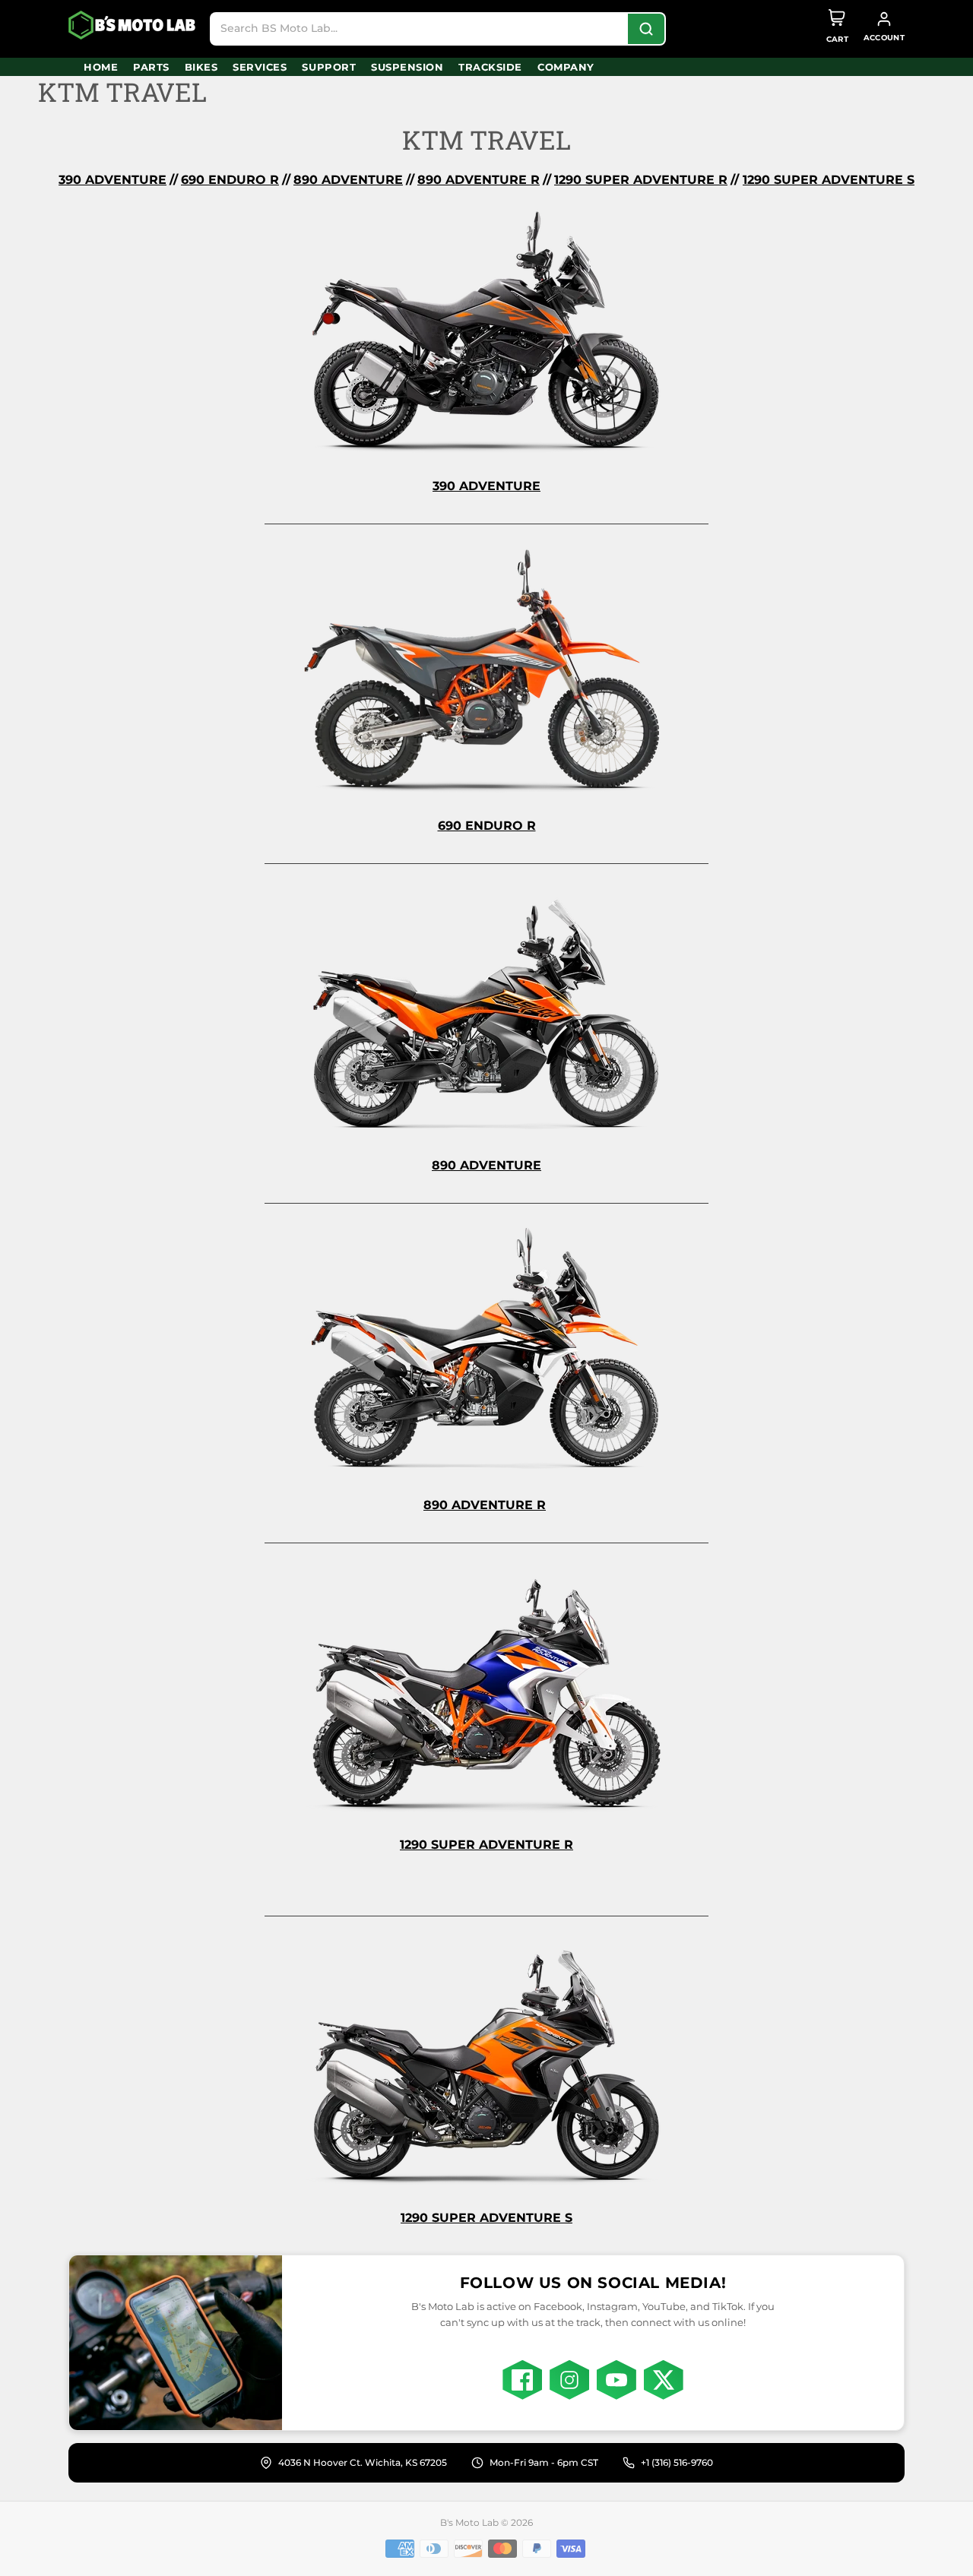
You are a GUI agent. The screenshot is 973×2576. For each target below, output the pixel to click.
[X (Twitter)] (664, 2380)
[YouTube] (616, 2380)
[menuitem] (101, 67)
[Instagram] (569, 2380)
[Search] (646, 29)
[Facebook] (522, 2380)
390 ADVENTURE (113, 180)
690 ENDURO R (230, 180)
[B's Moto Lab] (133, 25)
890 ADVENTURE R (485, 1505)
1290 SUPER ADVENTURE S (829, 180)
